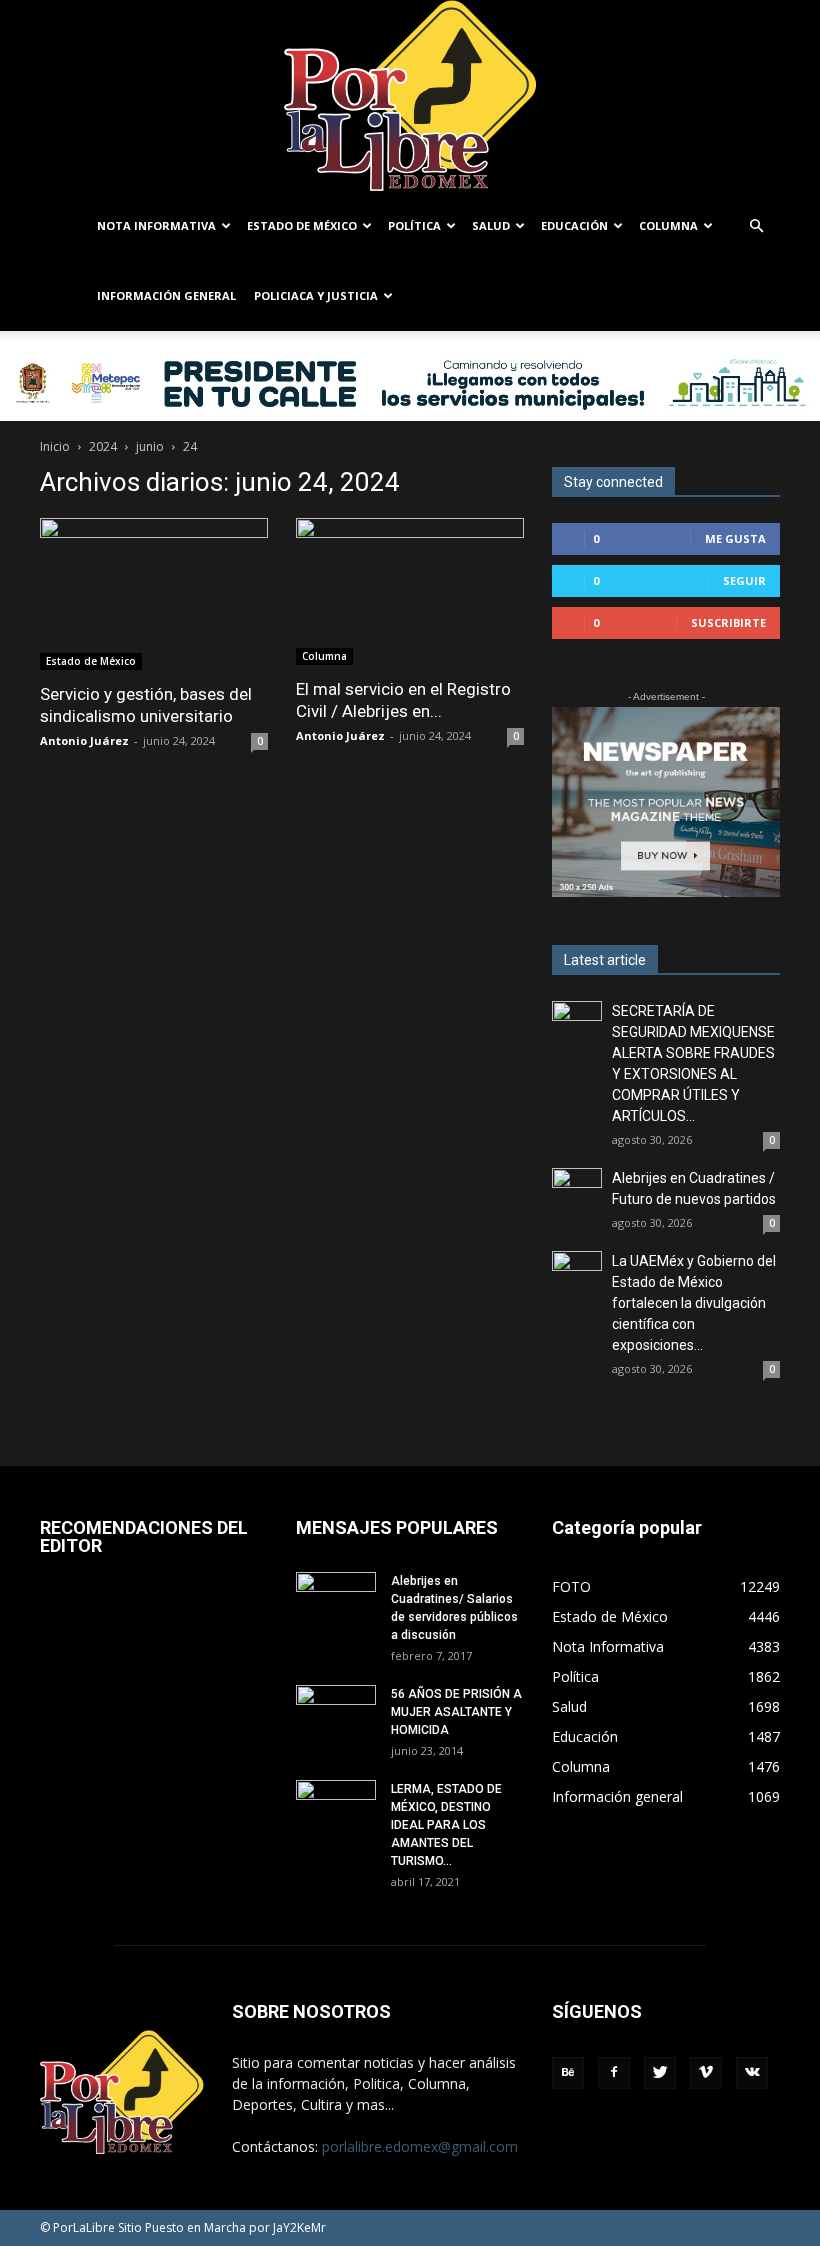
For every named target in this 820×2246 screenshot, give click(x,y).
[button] (756, 226)
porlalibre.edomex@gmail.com (420, 2146)
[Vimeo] (706, 2073)
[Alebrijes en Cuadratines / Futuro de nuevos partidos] (577, 1193)
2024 (103, 446)
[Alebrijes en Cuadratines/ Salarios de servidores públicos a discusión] (336, 1600)
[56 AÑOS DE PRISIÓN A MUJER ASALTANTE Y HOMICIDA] (336, 1713)
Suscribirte (728, 622)
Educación (574, 225)
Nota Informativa (156, 225)
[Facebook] (614, 2073)
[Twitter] (660, 2073)
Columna (668, 225)
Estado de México (302, 225)
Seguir (744, 580)
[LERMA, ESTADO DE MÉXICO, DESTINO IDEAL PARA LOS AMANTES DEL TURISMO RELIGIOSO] (336, 1807)
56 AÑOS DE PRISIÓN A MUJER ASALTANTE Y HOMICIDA (456, 1712)
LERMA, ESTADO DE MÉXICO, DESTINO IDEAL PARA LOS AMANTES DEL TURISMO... (446, 1825)
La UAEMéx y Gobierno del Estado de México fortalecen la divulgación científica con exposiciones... (694, 1303)
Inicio (55, 446)
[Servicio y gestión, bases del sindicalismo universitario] (154, 594)
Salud (491, 225)
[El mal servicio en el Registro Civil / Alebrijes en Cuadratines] (410, 591)
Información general (166, 295)
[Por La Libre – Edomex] (410, 95)
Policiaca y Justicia (316, 295)
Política (414, 225)
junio (150, 446)
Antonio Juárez (84, 740)
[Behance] (568, 2073)
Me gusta (735, 538)
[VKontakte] (752, 2073)
